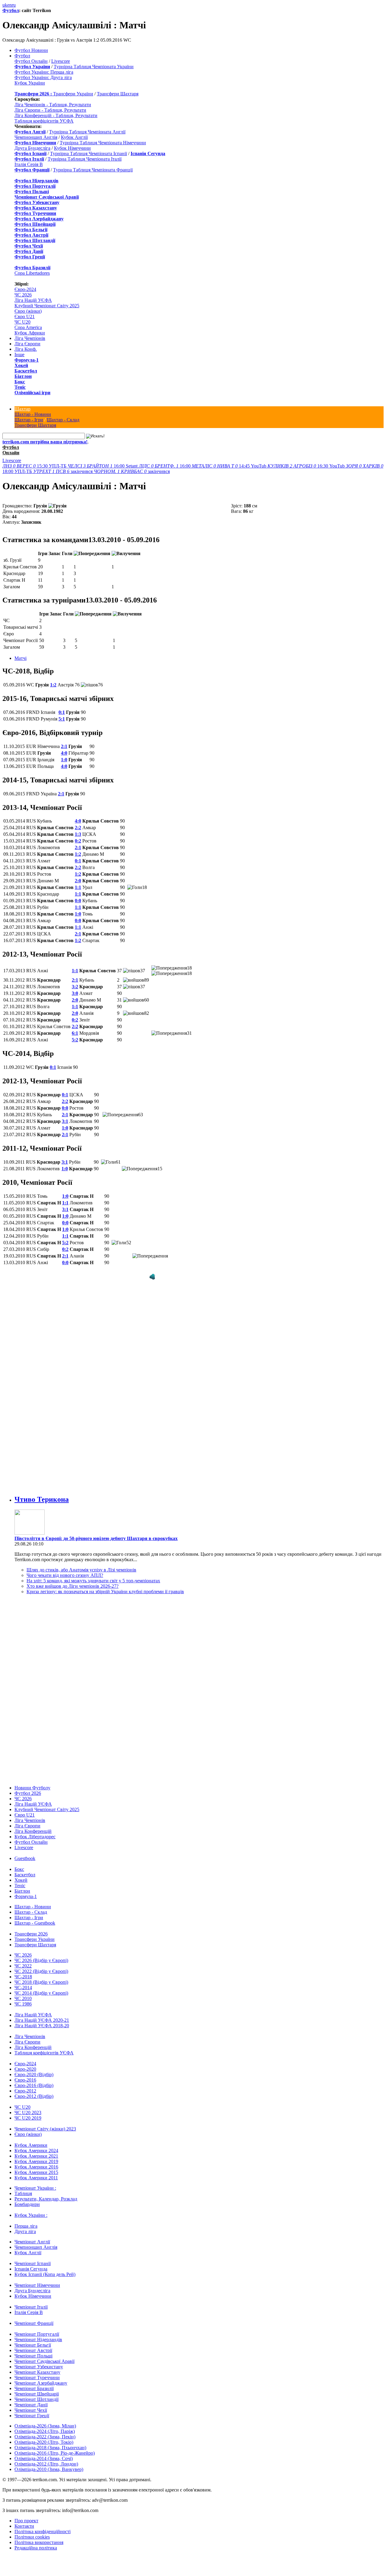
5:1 (62, 719)
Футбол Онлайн (31, 61)
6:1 (75, 1033)
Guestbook (25, 1858)
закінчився (63, 471)
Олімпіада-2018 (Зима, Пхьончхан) (50, 2448)
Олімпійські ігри (32, 393)
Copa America (28, 327)
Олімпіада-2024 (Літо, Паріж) (45, 2431)
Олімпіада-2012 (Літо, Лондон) (46, 2464)
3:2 (75, 987)
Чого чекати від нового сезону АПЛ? (65, 1575)
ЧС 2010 (23, 1998)
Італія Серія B (29, 164)
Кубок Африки (30, 333)
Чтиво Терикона (42, 1499)
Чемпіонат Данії (31, 2405)
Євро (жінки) (28, 311)
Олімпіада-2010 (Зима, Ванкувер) (49, 2469)
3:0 (75, 993)
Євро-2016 (25, 2080)
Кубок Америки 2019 (36, 2161)
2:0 (78, 881)
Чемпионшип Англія (36, 137)
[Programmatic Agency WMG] (152, 1277)
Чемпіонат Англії (32, 2242)
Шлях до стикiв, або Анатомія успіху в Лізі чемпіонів (81, 1570)
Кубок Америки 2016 (36, 2167)
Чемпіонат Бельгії (33, 2345)
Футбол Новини (31, 50)
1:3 (78, 834)
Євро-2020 (25, 2069)
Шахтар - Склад (63, 420)
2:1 (64, 746)
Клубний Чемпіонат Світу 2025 (47, 306)
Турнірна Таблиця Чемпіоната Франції (93, 170)
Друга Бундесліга (32, 148)
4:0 (64, 753)
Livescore (61, 61)
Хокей (21, 365)
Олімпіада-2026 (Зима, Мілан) (45, 2426)
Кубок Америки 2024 (36, 2151)
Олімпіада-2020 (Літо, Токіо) (44, 2442)
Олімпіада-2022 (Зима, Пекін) (45, 2437)
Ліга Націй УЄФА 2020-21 (42, 2020)
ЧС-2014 (23, 1988)
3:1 (65, 1121)
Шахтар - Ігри (29, 420)
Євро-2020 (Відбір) (34, 2074)
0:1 (62, 712)
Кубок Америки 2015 (36, 2172)
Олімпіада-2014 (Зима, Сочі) (44, 2458)
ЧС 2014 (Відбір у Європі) (41, 1993)
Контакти (24, 2526)
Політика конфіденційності (43, 2531)
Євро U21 (25, 316)
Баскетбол (26, 371)
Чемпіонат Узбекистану (39, 2367)
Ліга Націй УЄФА (33, 300)
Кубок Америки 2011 (36, 2178)
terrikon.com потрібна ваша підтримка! (45, 442)
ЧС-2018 (23, 1977)
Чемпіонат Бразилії (34, 2388)
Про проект (26, 2521)
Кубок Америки (31, 2145)
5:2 (75, 1040)
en (9, 5)
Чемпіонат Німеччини (37, 2285)
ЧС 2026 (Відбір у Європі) (41, 1960)
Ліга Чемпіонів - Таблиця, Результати (53, 105)
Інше (19, 355)
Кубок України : (31, 2215)
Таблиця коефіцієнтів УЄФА (44, 121)
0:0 (78, 901)
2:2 (78, 828)
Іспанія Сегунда (31, 2269)
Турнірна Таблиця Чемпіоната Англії (87, 132)
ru (14, 5)
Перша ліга (26, 2226)
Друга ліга (25, 2231)
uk (5, 5)
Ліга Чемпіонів (30, 338)
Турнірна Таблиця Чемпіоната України (94, 67)
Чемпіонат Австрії (33, 2350)
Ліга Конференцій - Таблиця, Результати (56, 115)
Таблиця (23, 2193)
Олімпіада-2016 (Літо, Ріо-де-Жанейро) (55, 2453)
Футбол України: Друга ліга (43, 77)
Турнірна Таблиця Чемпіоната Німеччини (103, 143)
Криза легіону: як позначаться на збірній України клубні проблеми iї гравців (105, 1592)
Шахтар (22, 409)
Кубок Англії (74, 137)
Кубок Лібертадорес (35, 1837)
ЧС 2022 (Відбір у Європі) (41, 1971)
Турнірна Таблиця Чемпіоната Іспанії (89, 153)
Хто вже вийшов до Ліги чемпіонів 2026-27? (73, 1586)
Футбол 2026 (28, 1793)
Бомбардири (27, 2204)
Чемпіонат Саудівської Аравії (44, 2361)
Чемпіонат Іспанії (33, 2263)
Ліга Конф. (26, 349)
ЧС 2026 (23, 295)
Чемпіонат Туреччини (37, 2378)
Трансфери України (73, 94)
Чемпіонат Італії (31, 2307)
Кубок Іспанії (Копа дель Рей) (45, 2274)
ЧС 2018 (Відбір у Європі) (41, 1982)
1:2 (53, 685)
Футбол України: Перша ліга (44, 72)
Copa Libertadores (32, 273)
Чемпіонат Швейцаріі (37, 2394)
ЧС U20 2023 (28, 2113)
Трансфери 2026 (31, 1934)
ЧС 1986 (23, 2004)
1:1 (78, 887)
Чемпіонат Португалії (37, 2334)
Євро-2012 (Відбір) (34, 2096)
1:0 (64, 760)
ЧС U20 (22, 322)
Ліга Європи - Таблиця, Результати (50, 110)
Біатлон (23, 376)
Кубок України (30, 83)
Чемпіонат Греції (32, 2416)
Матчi (21, 658)
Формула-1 (27, 360)
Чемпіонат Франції (34, 2323)
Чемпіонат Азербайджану (41, 2383)
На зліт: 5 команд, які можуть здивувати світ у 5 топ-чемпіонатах (93, 1581)
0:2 (78, 841)
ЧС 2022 (23, 1966)
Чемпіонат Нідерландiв (38, 2339)
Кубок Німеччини (72, 148)
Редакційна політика (36, 2548)
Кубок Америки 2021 (36, 2156)
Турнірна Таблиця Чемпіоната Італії (85, 159)
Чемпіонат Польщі (33, 2356)
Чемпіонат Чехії (31, 2410)
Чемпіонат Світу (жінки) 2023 (45, 2129)
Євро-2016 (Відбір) (34, 2085)
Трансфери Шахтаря (118, 94)
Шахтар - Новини (33, 414)
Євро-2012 (25, 2091)
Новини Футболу (32, 1788)
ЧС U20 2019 (28, 2118)
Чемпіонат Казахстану (37, 2372)
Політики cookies (32, 2537)
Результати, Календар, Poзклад (46, 2199)
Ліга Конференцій (33, 1831)
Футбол (11, 10)
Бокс (20, 382)
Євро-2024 (25, 289)
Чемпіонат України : (35, 2188)
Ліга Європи (27, 344)
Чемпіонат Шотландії (36, 2399)
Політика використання (39, 2542)
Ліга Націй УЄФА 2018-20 (42, 2026)
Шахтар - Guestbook (35, 1923)
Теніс (20, 387)
